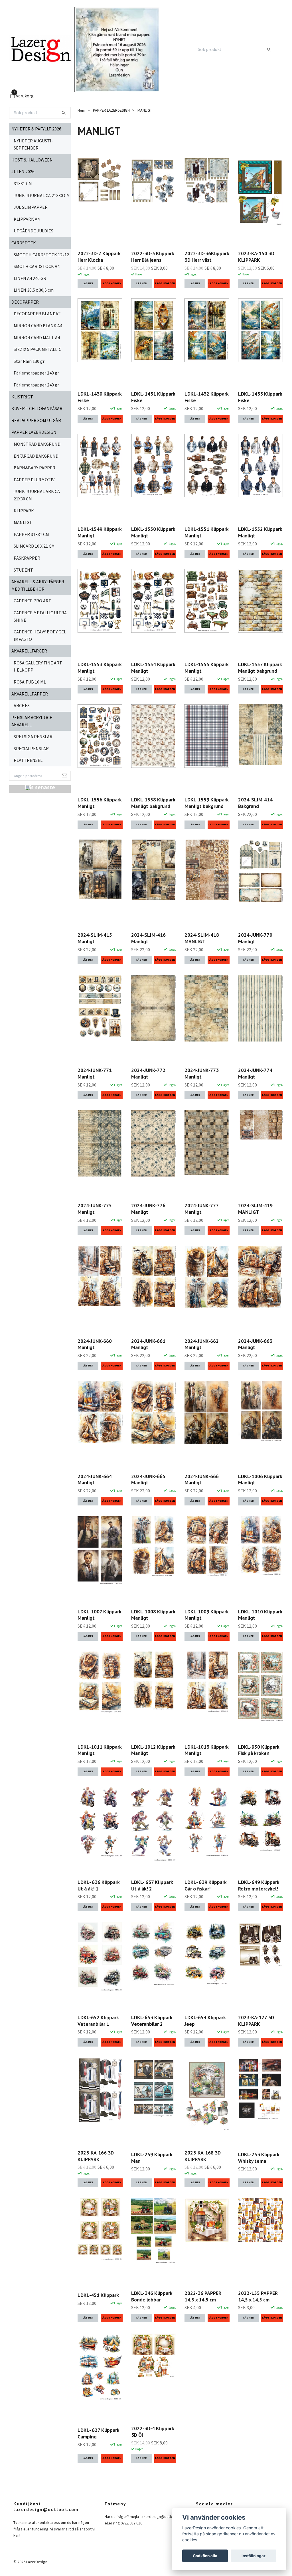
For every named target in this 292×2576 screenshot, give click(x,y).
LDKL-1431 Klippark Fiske (153, 397)
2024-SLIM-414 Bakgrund (255, 803)
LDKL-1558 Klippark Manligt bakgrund (153, 803)
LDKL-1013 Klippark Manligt (206, 1750)
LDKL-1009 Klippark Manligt (206, 1615)
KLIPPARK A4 (27, 219)
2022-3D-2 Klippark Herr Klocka (99, 257)
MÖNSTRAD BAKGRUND (37, 444)
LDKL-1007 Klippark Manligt (99, 1615)
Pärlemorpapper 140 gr (36, 373)
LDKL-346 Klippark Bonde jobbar (152, 2296)
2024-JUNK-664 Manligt (95, 1480)
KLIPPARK (24, 511)
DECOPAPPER (25, 302)
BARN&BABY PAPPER (35, 468)
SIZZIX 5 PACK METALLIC (37, 349)
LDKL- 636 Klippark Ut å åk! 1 (99, 1885)
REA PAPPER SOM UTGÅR (36, 420)
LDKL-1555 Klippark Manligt (206, 668)
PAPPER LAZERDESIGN (34, 432)
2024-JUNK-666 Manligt (202, 1480)
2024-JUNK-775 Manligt (95, 1209)
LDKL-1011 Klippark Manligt (100, 1750)
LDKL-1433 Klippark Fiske (260, 397)
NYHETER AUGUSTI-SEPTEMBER (33, 144)
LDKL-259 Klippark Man (152, 2158)
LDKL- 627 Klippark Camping (98, 2433)
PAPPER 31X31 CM (31, 534)
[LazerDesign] (41, 50)
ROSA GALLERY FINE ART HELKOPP (38, 666)
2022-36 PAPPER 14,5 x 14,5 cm (203, 2296)
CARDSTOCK (24, 243)
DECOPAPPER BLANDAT (37, 314)
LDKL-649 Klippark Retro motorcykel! (259, 1885)
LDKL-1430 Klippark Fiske (100, 397)
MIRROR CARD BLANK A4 (38, 326)
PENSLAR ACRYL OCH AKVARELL (32, 721)
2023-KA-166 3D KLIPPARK (96, 2156)
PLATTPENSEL (28, 760)
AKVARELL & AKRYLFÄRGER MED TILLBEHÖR (38, 585)
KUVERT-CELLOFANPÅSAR (37, 408)
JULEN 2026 (23, 171)
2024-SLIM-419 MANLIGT (255, 1209)
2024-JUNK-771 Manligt (95, 1073)
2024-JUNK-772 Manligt (148, 1073)
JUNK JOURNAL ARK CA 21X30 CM (37, 495)
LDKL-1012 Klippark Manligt (153, 1750)
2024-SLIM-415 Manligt (95, 938)
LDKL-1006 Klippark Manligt (260, 1480)
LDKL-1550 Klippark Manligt (153, 532)
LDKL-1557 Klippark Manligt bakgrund (260, 668)
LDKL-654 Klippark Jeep (205, 2021)
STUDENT (23, 570)
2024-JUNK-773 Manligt (202, 1073)
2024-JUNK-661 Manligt (148, 1344)
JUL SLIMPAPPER (31, 207)
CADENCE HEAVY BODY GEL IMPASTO (40, 635)
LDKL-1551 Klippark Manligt (206, 532)
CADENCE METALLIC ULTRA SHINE (40, 616)
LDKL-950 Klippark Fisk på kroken (259, 1750)
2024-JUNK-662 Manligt (202, 1344)
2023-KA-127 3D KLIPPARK (256, 2021)
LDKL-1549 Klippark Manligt (100, 532)
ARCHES (22, 705)
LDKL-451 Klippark (98, 2295)
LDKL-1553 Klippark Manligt (100, 668)
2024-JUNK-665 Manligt (148, 1480)
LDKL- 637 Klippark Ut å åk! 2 (152, 1885)
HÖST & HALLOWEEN (32, 160)
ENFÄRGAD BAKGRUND (36, 456)
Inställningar (254, 2556)
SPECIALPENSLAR (31, 748)
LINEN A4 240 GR (30, 278)
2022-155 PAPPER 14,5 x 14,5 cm (258, 2296)
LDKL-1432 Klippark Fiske (206, 397)
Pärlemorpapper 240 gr (36, 385)
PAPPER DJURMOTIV (34, 480)
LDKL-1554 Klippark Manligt (153, 668)
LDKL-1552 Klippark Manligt (260, 532)
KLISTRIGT (22, 397)
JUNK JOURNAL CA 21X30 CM (42, 195)
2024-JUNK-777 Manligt (201, 1209)
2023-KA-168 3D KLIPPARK (203, 2156)
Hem (81, 110)
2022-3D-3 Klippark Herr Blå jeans (153, 257)
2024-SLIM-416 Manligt (148, 938)
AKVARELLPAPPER (30, 694)
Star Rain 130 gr (29, 361)
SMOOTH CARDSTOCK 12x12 (41, 255)
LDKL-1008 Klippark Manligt (153, 1615)
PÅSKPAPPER (27, 558)
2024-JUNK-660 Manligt (95, 1344)
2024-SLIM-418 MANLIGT (202, 938)
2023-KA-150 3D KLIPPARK (256, 257)
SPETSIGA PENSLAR (33, 736)
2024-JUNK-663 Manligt (255, 1344)
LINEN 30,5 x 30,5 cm (34, 290)
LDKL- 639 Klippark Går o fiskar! (205, 1885)
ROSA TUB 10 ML (30, 682)
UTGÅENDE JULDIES (34, 231)
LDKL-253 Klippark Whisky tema (259, 2158)
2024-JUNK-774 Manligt (255, 1073)
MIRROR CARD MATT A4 (37, 337)
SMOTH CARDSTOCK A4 (37, 266)
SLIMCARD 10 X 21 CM (34, 546)
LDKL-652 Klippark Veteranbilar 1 (98, 2021)
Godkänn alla (205, 2556)
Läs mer (88, 283)
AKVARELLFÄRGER (29, 651)
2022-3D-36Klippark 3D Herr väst (207, 257)
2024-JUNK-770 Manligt (255, 938)
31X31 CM (23, 183)
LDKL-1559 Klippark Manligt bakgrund (206, 803)
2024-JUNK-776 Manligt (148, 1209)
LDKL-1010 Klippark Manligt (260, 1615)
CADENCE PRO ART (33, 601)
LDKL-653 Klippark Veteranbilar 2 (152, 2021)
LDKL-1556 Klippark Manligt (100, 803)
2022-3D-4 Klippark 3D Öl (153, 2432)
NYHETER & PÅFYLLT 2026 (36, 129)
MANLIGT (23, 522)
